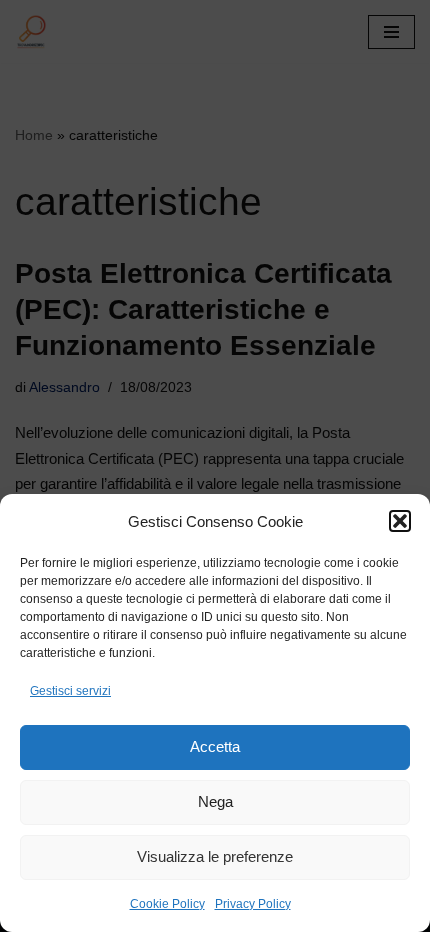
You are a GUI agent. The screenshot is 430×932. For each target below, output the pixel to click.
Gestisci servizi (70, 691)
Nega (215, 801)
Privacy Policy (253, 904)
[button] (400, 521)
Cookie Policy (167, 904)
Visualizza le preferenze (215, 856)
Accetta (215, 746)
